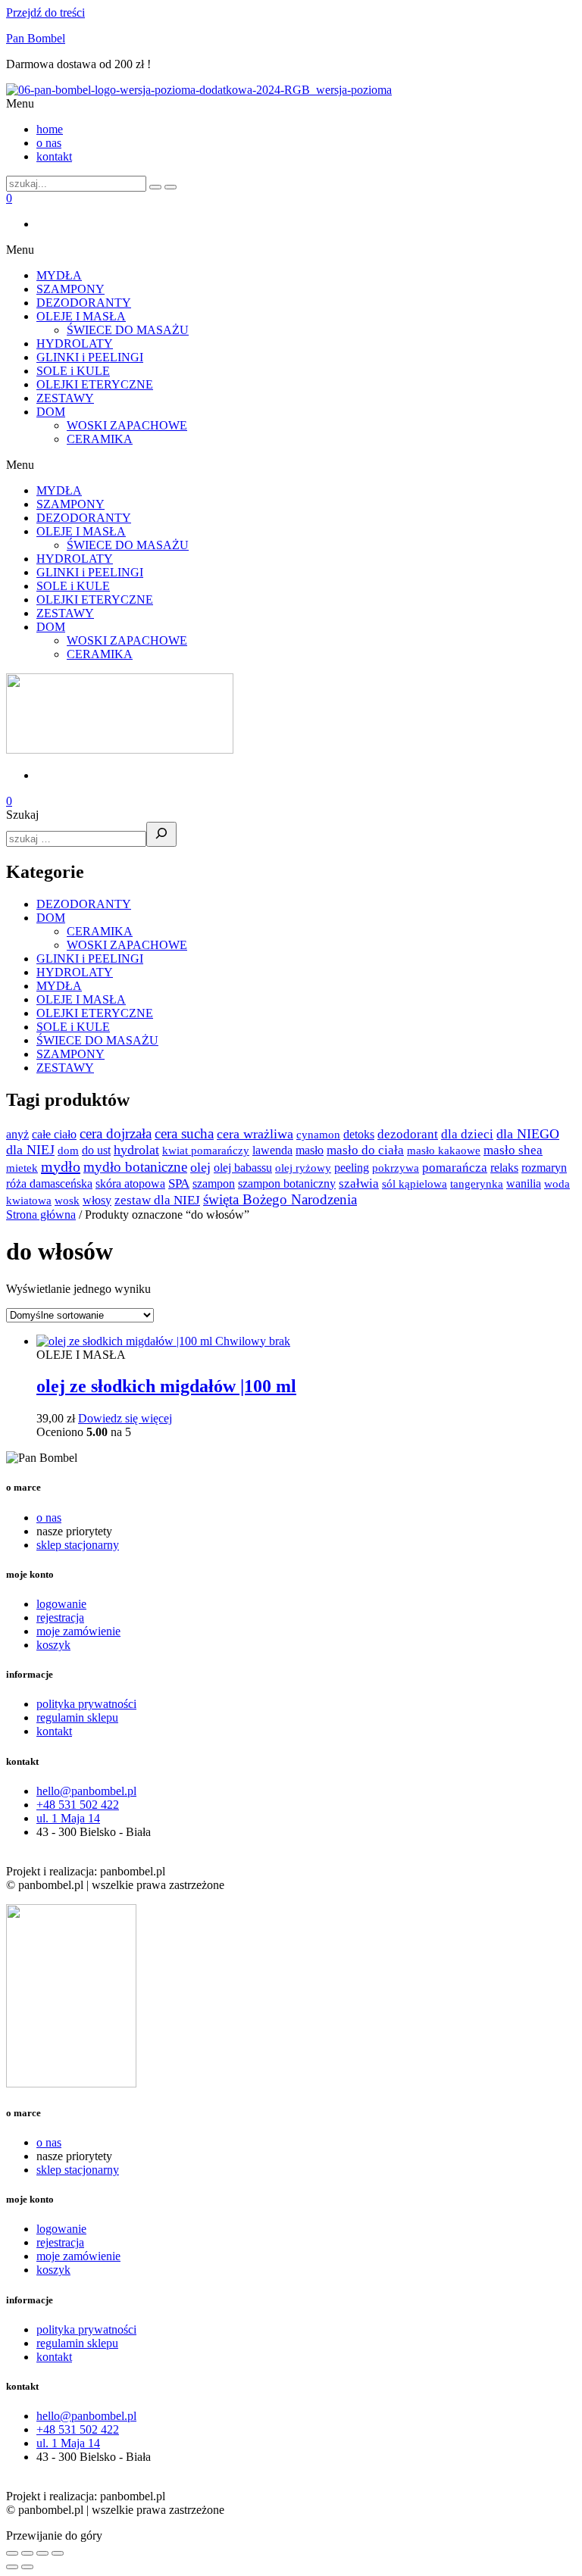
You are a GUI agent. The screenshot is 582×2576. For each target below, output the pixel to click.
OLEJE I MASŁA (81, 316)
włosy (97, 1200)
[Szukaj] (161, 834)
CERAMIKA (100, 439)
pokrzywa (396, 1168)
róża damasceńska (49, 1183)
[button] (291, 104)
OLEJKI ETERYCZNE (95, 384)
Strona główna (41, 1215)
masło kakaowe (444, 1151)
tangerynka (477, 1184)
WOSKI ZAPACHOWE (127, 425)
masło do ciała (365, 1150)
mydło (61, 1166)
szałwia (359, 1183)
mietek (22, 1168)
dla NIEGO (528, 1134)
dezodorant (408, 1134)
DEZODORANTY (84, 303)
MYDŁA (59, 275)
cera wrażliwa (255, 1134)
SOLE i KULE (73, 371)
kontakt (54, 156)
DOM (51, 412)
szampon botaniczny (287, 1183)
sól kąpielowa (415, 1184)
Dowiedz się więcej (125, 1418)
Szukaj (22, 815)
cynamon (318, 1135)
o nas (49, 143)
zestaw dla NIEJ (157, 1200)
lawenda (272, 1150)
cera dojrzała (116, 1133)
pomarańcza (455, 1168)
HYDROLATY (75, 343)
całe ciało (54, 1134)
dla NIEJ (30, 1150)
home (50, 129)
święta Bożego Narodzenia (280, 1199)
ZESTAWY (65, 398)
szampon (214, 1183)
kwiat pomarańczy (206, 1151)
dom (68, 1151)
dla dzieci (467, 1134)
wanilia (524, 1183)
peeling (352, 1168)
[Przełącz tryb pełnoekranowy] (27, 2553)
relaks (504, 1168)
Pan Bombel (36, 38)
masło (310, 1150)
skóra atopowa (130, 1183)
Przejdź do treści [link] (45, 12)
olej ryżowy (303, 1168)
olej (200, 1167)
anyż (17, 1134)
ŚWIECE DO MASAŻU (128, 330)
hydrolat (136, 1150)
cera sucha (184, 1133)
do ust (96, 1150)
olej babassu (243, 1168)
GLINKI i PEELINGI (90, 357)
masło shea (513, 1150)
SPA (179, 1183)
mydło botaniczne (135, 1167)
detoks (359, 1134)
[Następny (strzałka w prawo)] (27, 2567)
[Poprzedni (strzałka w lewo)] (12, 2567)
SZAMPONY (70, 289)
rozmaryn (544, 1168)
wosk (67, 1201)
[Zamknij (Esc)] (58, 2553)
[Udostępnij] (42, 2553)
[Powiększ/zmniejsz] (12, 2553)
